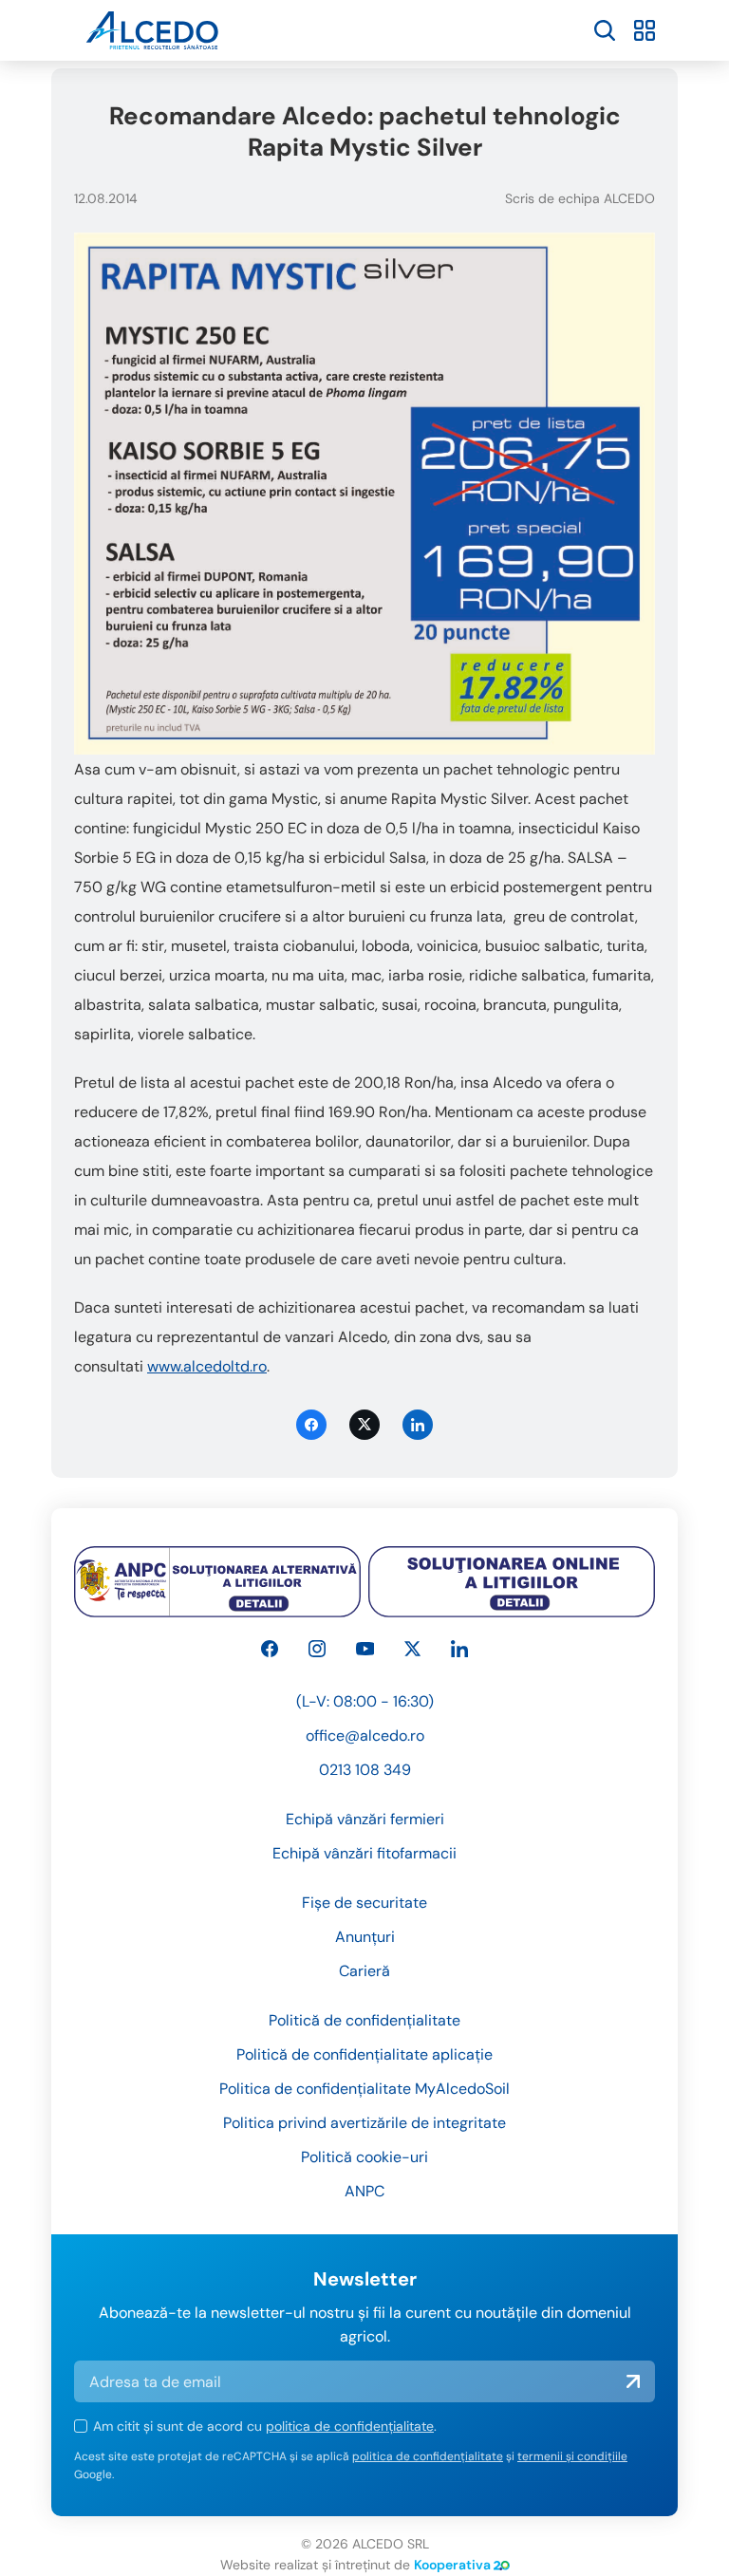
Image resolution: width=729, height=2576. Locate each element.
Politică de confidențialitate (364, 2020)
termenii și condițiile (572, 2456)
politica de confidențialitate (350, 2426)
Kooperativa (452, 2565)
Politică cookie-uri (364, 2157)
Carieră (364, 1971)
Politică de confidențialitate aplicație (364, 2054)
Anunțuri (365, 1937)
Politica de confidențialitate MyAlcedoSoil (364, 2089)
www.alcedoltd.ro (207, 1366)
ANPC (364, 2191)
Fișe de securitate (364, 1903)
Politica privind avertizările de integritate (364, 2123)
